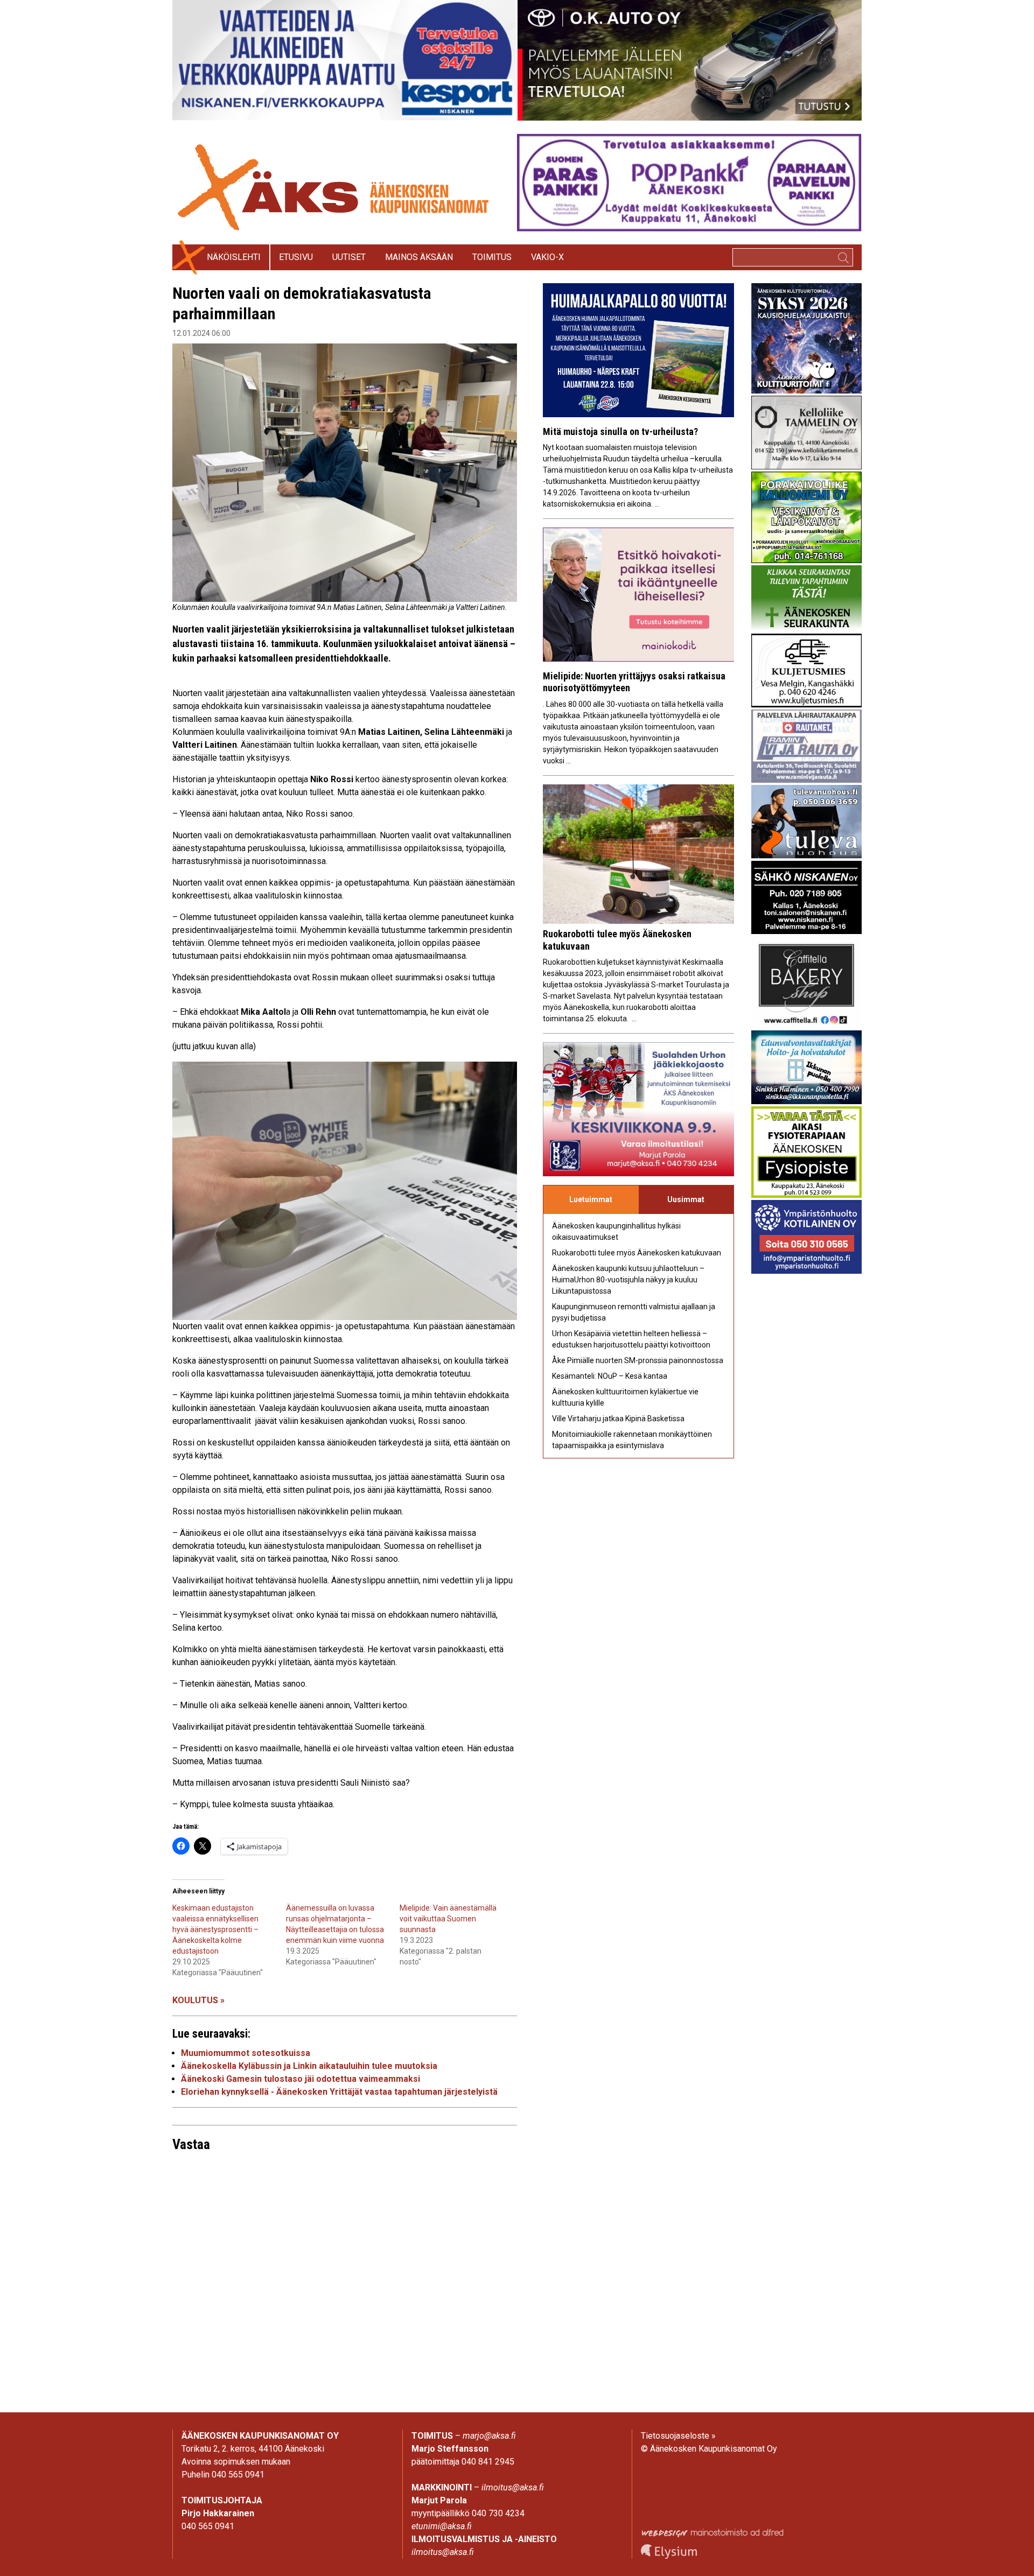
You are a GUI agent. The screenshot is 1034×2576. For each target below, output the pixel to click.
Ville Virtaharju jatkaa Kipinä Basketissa (618, 1419)
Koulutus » (198, 2000)
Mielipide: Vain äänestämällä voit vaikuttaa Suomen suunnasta (448, 1919)
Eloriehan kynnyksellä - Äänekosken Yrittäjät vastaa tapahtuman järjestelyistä (339, 2092)
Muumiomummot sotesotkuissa (246, 2053)
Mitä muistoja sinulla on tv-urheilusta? (620, 431)
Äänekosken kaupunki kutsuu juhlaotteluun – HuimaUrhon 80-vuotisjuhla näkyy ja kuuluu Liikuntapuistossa (628, 1280)
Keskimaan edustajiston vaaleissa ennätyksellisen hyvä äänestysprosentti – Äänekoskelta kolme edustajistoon (215, 1929)
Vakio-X (547, 257)
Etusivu (296, 257)
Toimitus (492, 257)
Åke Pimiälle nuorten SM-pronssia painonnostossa (638, 1360)
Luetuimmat (591, 1199)
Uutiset (349, 257)
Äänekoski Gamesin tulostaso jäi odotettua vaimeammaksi (301, 2079)
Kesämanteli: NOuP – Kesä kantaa (610, 1376)
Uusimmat (686, 1199)
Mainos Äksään (419, 257)
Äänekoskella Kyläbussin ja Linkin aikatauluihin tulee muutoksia (309, 2066)
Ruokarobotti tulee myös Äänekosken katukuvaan (637, 1253)
